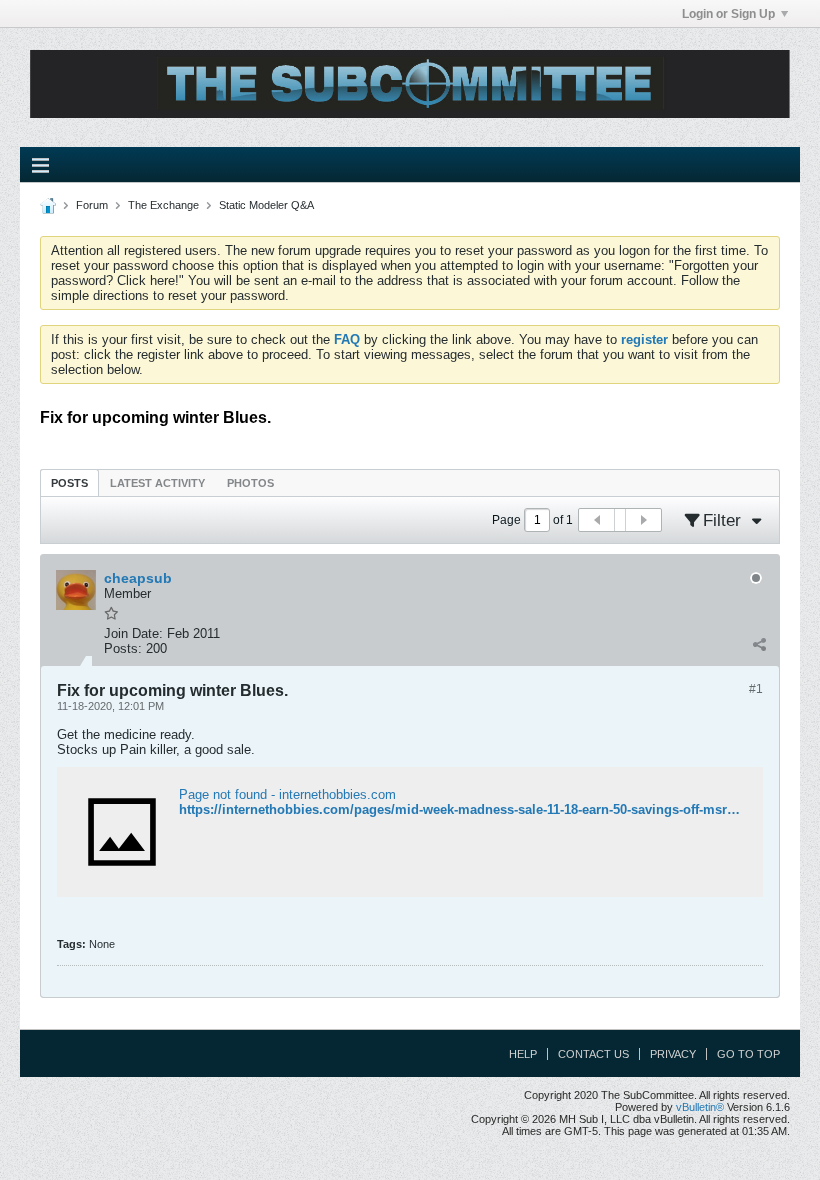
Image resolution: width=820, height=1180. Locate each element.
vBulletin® (700, 1107)
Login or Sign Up (728, 14)
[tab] (69, 482)
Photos (250, 483)
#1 (756, 689)
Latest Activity (157, 483)
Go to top (748, 1054)
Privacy (673, 1054)
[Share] (759, 644)
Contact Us (593, 1054)
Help (523, 1054)
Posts (69, 483)
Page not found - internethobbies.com (287, 794)
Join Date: (133, 633)
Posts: (123, 648)
